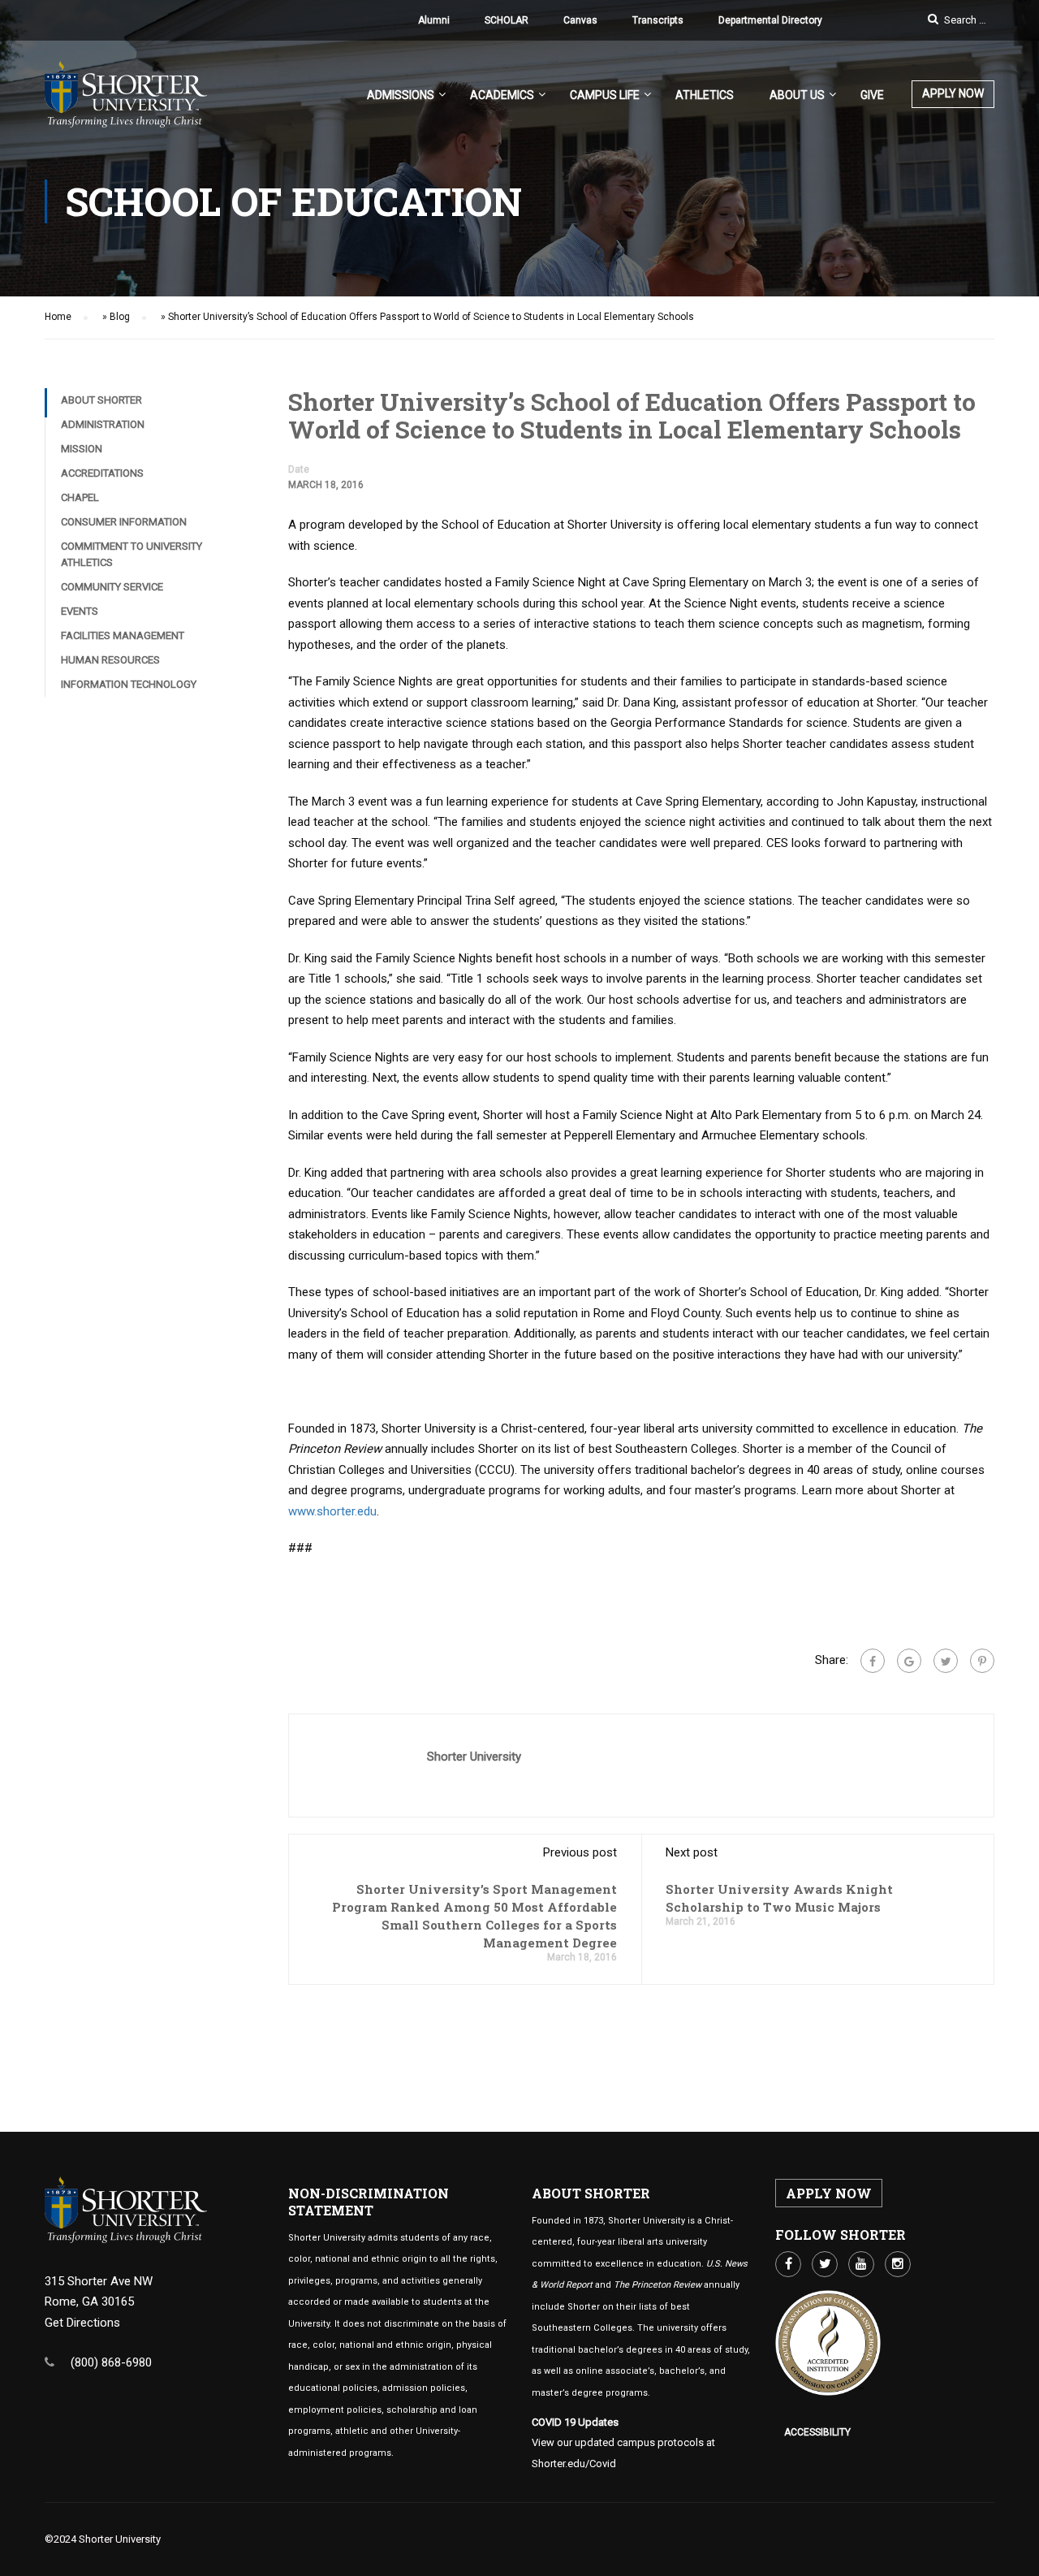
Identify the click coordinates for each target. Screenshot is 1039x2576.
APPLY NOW (953, 93)
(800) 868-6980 (111, 2362)
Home (58, 317)
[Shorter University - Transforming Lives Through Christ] (126, 102)
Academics (502, 95)
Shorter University (474, 1757)
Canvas (580, 20)
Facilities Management (123, 635)
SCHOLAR (507, 20)
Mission (82, 449)
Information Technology (129, 684)
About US (797, 95)
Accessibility (817, 2432)
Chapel (80, 497)
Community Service (112, 587)
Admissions (401, 95)
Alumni (434, 20)
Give (872, 95)
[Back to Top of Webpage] (1015, 2552)
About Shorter (101, 400)
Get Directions (82, 2323)
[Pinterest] (982, 1661)
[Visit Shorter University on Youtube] (861, 2264)
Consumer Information (124, 522)
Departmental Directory (770, 20)
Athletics (705, 95)
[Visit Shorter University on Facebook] (788, 2264)
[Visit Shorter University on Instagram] (898, 2264)
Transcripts (658, 20)
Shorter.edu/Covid (574, 2464)
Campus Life (605, 95)
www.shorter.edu (332, 1511)
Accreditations (102, 473)
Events (80, 611)
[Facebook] (873, 1661)
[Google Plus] (909, 1661)
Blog (120, 317)
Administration (103, 424)
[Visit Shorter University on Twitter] (825, 2264)
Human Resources (110, 660)
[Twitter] (946, 1661)
